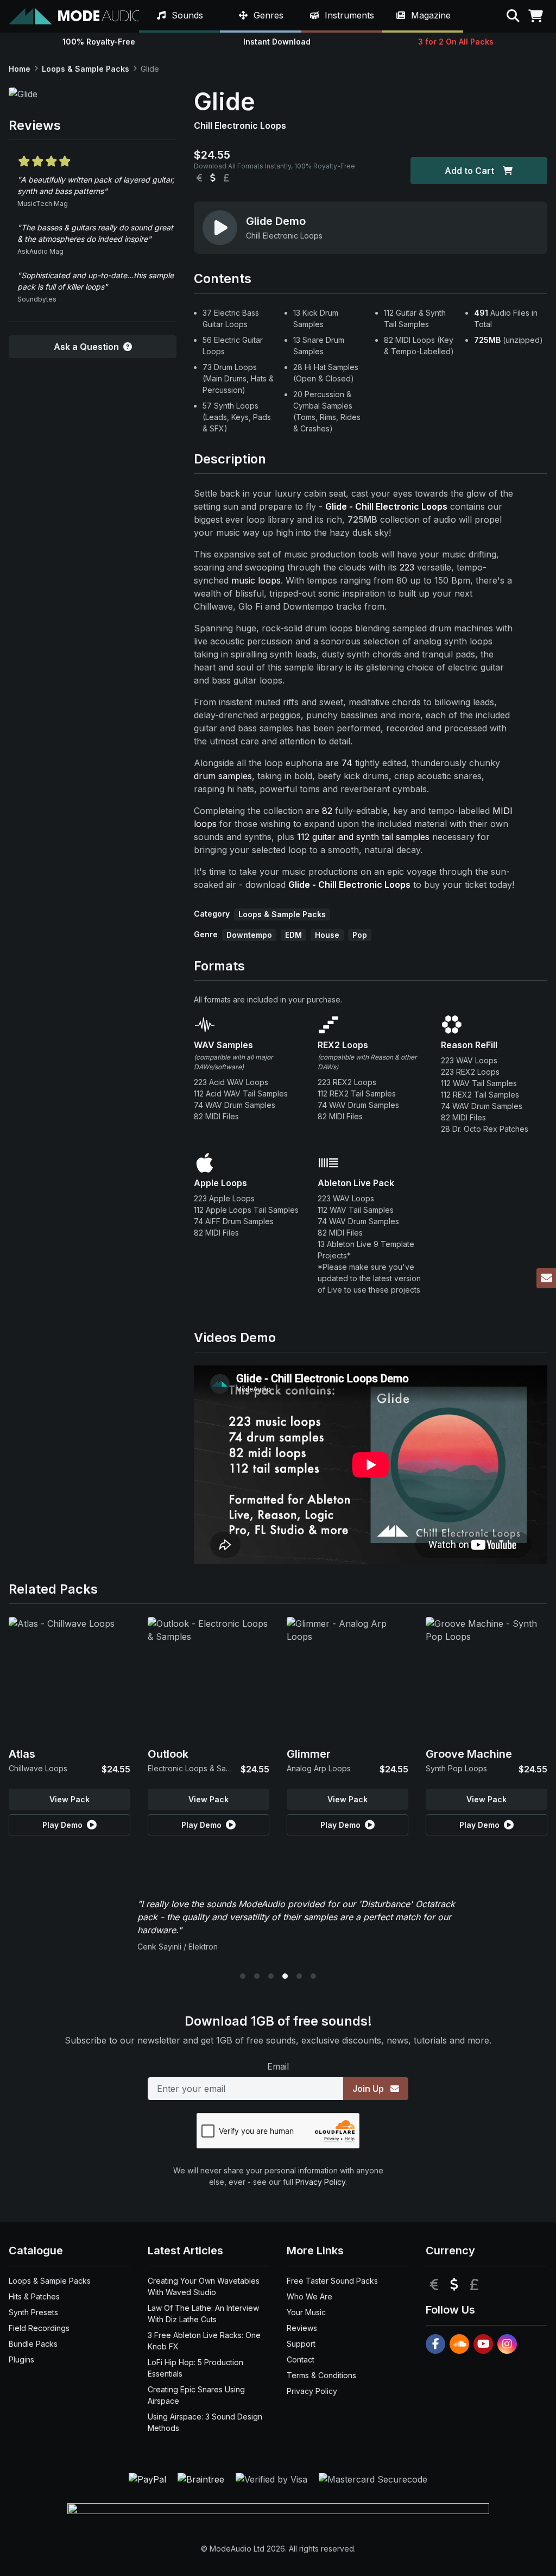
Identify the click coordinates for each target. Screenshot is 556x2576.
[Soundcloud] (459, 2344)
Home (20, 69)
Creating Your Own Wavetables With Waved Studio (204, 2286)
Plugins (21, 2359)
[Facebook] (435, 2344)
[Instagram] (507, 2344)
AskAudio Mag (40, 251)
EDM (293, 935)
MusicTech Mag (43, 203)
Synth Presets (33, 2312)
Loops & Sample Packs (86, 69)
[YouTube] (483, 2344)
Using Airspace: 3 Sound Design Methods (205, 2422)
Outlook (168, 1754)
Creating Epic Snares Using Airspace (196, 2395)
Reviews (302, 2328)
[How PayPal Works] (149, 2478)
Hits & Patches (34, 2296)
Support (301, 2344)
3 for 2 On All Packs (456, 42)
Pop (360, 935)
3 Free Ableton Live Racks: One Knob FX (204, 2341)
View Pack (69, 1799)
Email (278, 2066)
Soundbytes (37, 299)
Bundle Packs (33, 2344)
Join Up (369, 2089)
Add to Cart (469, 171)
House (327, 935)
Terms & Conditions (321, 2375)
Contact (301, 2359)
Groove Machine (469, 1754)
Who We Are (309, 2296)
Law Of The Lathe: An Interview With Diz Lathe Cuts (203, 2314)
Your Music (306, 2312)
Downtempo (249, 935)
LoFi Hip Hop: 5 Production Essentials (195, 2368)
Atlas (22, 1754)
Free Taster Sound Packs (332, 2281)
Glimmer (309, 1754)
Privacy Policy (320, 2182)
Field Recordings (39, 2328)
